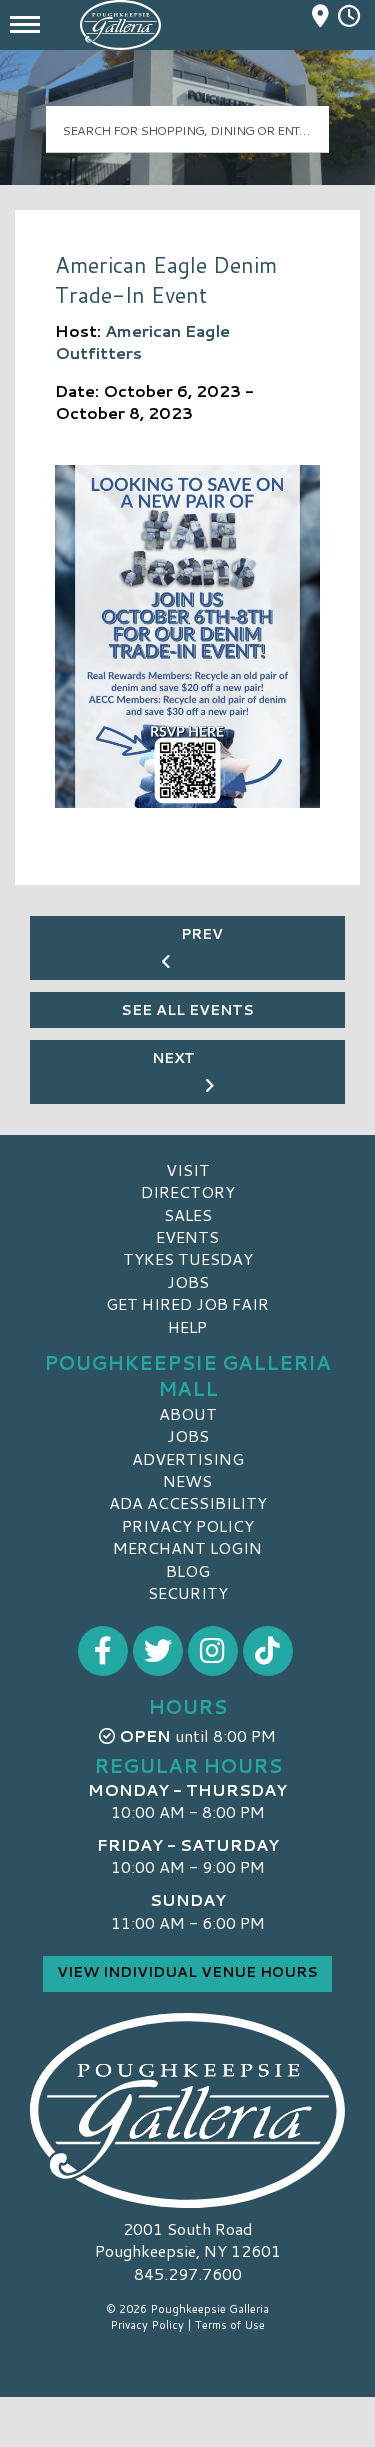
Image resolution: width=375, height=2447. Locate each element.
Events (187, 1236)
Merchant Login (187, 1547)
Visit (188, 1169)
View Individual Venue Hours (187, 1972)
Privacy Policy (188, 1525)
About (188, 1413)
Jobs (188, 1281)
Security (188, 1592)
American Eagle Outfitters (142, 341)
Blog (188, 1570)
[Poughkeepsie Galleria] (187, 2110)
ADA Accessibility (188, 1502)
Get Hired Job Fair (187, 1303)
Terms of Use (230, 2325)
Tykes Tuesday (188, 1258)
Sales (188, 1214)
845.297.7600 (188, 2274)
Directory (188, 1191)
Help (187, 1326)
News (187, 1480)
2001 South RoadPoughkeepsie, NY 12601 (188, 2239)
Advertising (188, 1458)
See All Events (187, 1010)
